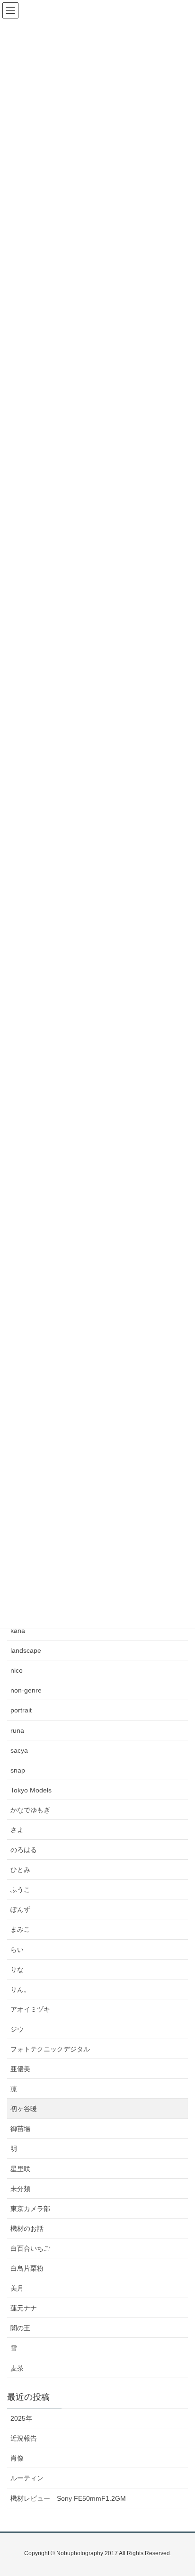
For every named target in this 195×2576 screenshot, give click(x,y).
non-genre (26, 1690)
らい (17, 1950)
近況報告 (24, 2438)
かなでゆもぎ (30, 1810)
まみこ (20, 1929)
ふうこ (20, 1890)
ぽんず (20, 1909)
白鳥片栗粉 (27, 2268)
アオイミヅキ (30, 2009)
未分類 (20, 2189)
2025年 (21, 2418)
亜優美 (20, 2069)
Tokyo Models (31, 1790)
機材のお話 (27, 2228)
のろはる (24, 1850)
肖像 (17, 2458)
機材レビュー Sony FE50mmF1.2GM (68, 2498)
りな (17, 1970)
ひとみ (20, 1870)
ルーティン (27, 2478)
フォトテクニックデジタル (50, 2049)
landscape (26, 1650)
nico (17, 1670)
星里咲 (20, 2169)
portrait (21, 1710)
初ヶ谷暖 (24, 2109)
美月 (17, 2288)
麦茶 (17, 2368)
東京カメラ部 (30, 2209)
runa (17, 1730)
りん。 (20, 1989)
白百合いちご (30, 2248)
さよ (17, 1830)
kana (18, 1631)
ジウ (17, 2029)
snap (18, 1770)
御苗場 (20, 2129)
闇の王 (20, 2328)
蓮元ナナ (24, 2308)
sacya (19, 1750)
